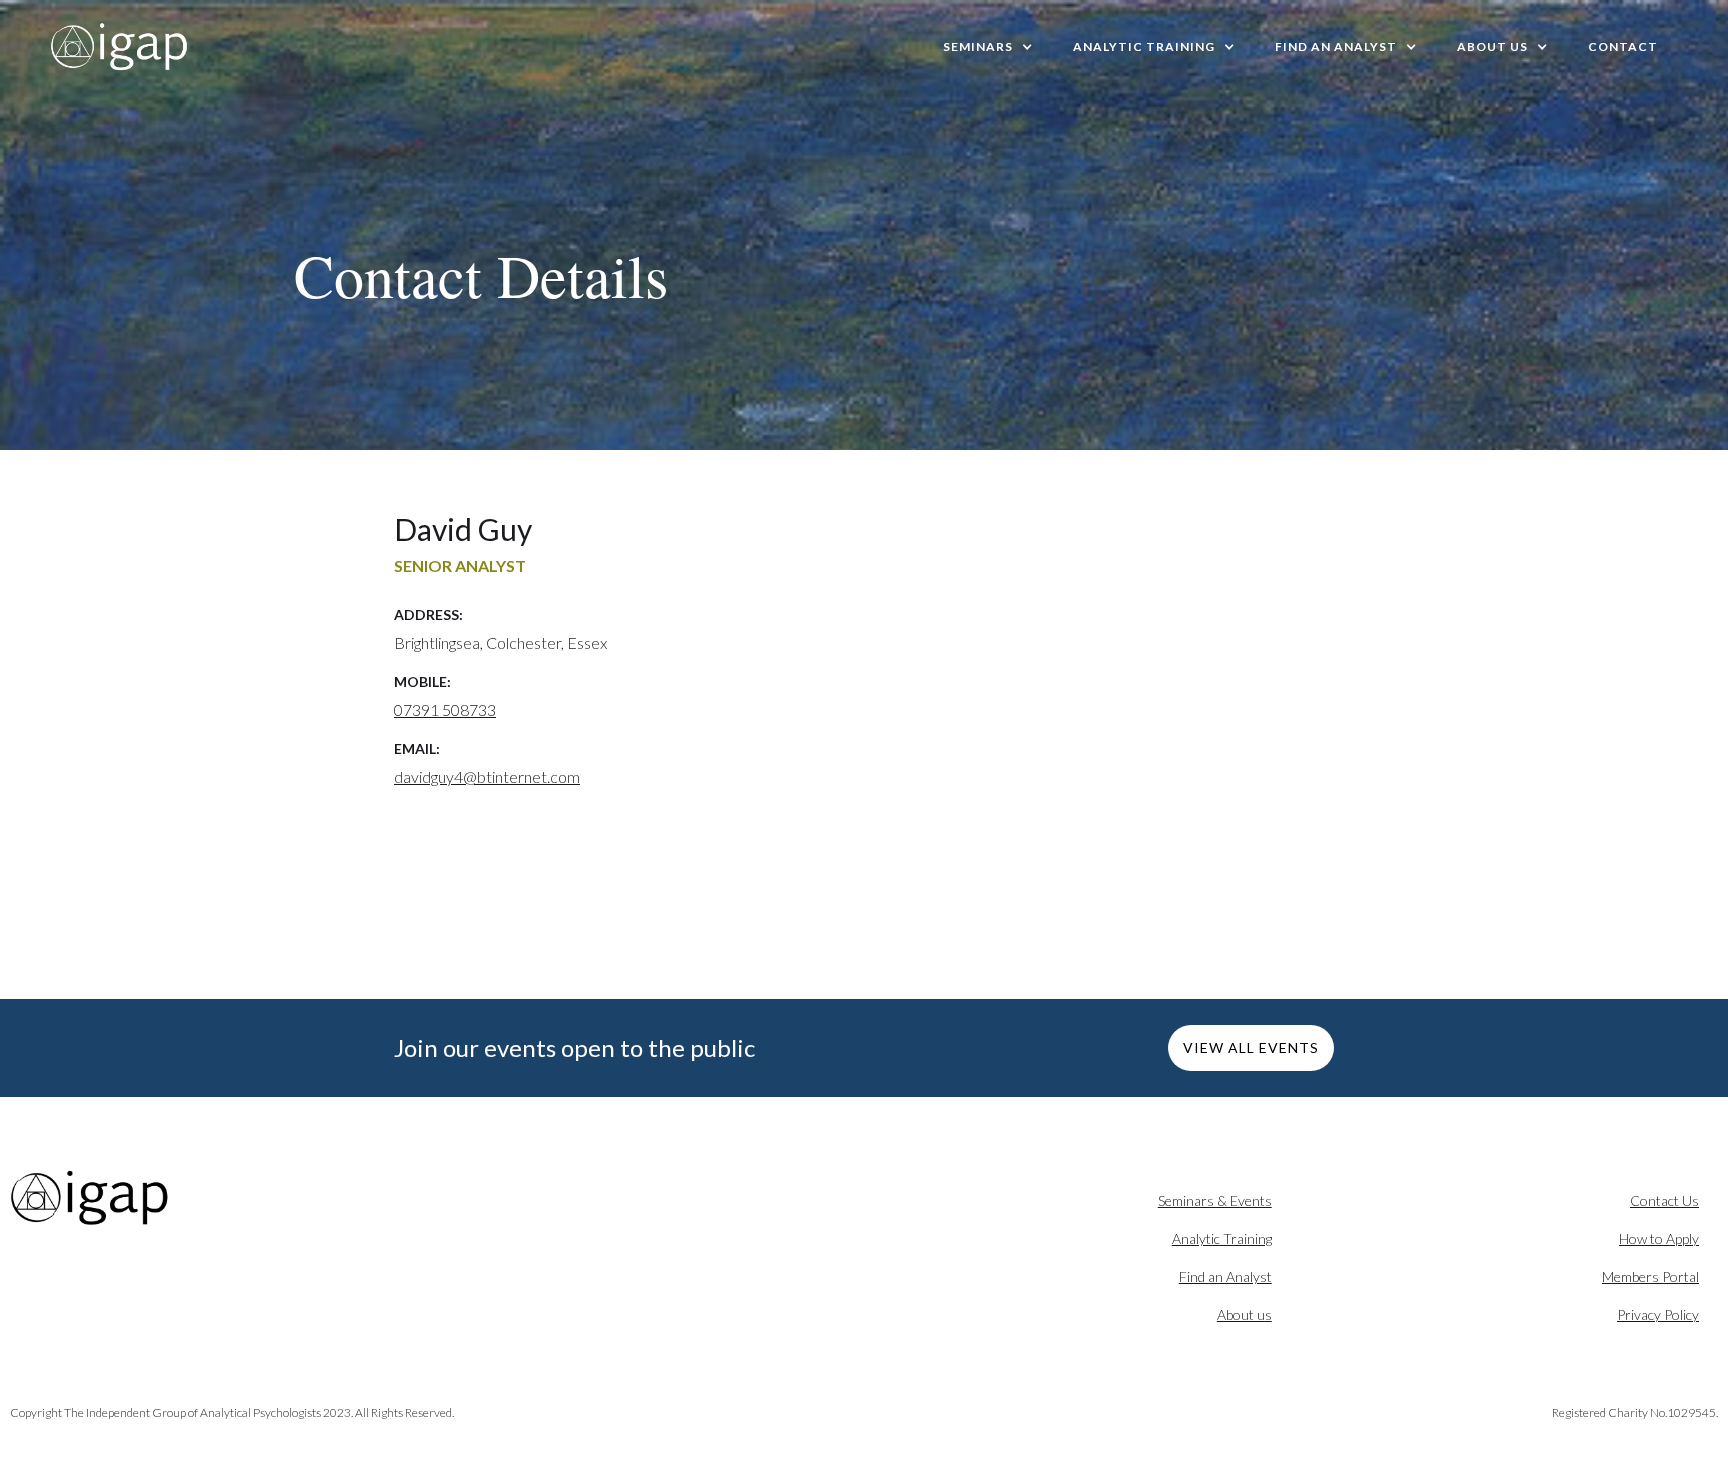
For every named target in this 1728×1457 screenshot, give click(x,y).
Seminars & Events (1215, 1200)
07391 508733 (445, 709)
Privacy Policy (1658, 1314)
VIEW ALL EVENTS (1251, 1047)
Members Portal (1650, 1276)
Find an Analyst (1225, 1276)
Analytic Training (1222, 1238)
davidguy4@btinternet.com (487, 776)
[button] (988, 47)
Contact (1623, 46)
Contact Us (1664, 1200)
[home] (120, 47)
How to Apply (1659, 1238)
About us (1244, 1314)
